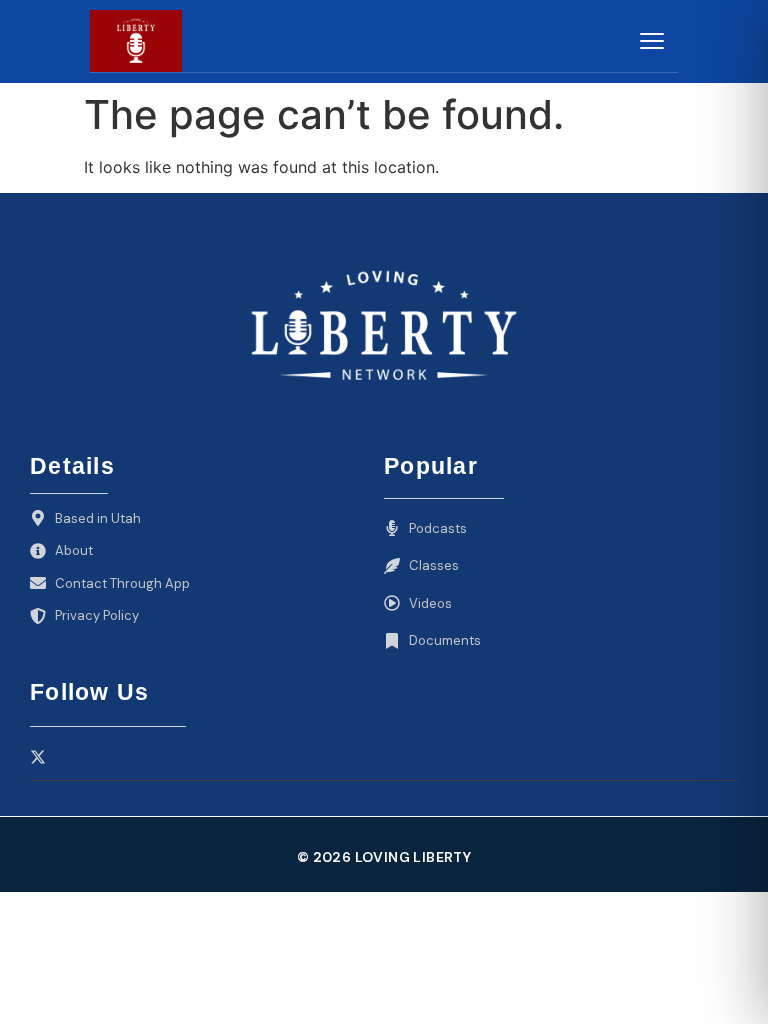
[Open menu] (651, 41)
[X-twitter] (38, 757)
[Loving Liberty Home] (136, 41)
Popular (431, 466)
